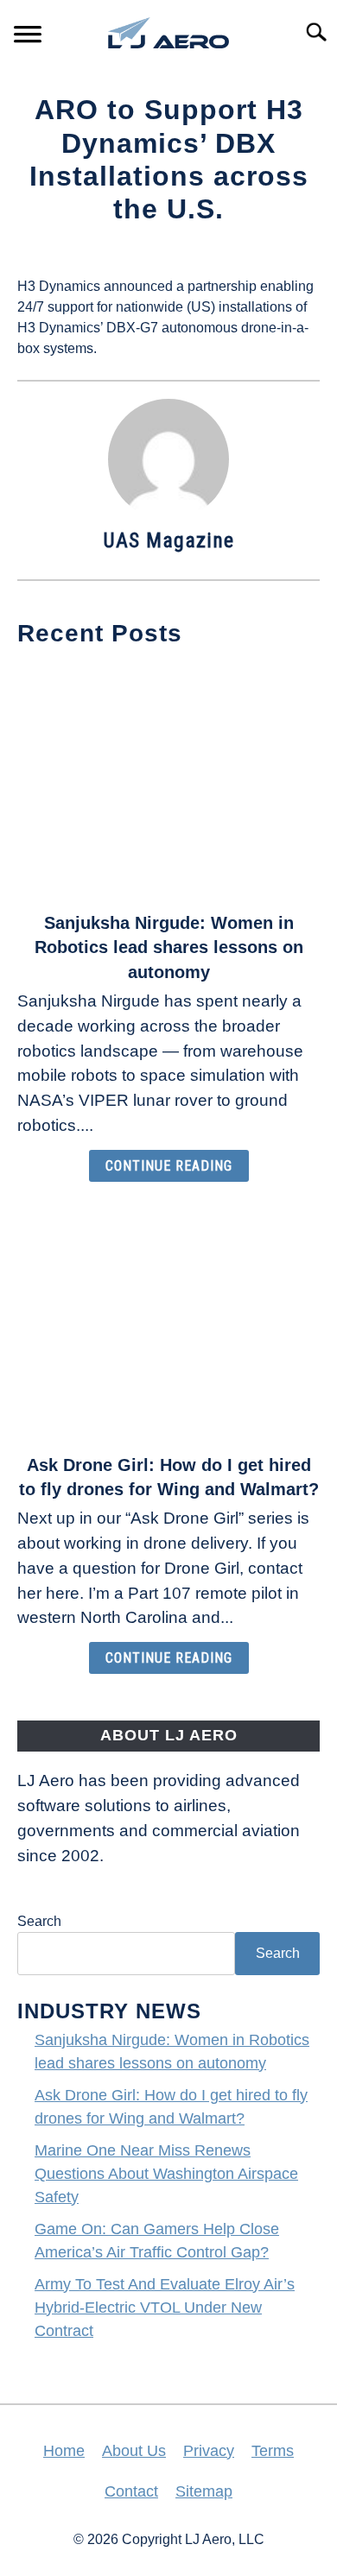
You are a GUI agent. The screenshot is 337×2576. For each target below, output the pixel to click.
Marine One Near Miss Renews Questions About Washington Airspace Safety (166, 2174)
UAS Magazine (168, 540)
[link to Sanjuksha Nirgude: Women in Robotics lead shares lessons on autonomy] (168, 781)
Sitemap (204, 2491)
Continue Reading (169, 1166)
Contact (131, 2491)
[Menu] (28, 37)
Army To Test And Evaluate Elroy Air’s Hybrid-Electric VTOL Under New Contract (165, 2308)
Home (64, 2451)
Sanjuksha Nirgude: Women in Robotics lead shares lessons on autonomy (169, 948)
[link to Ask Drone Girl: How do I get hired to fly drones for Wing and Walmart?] (168, 1323)
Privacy (209, 2451)
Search (39, 1921)
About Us (134, 2451)
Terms (273, 2451)
